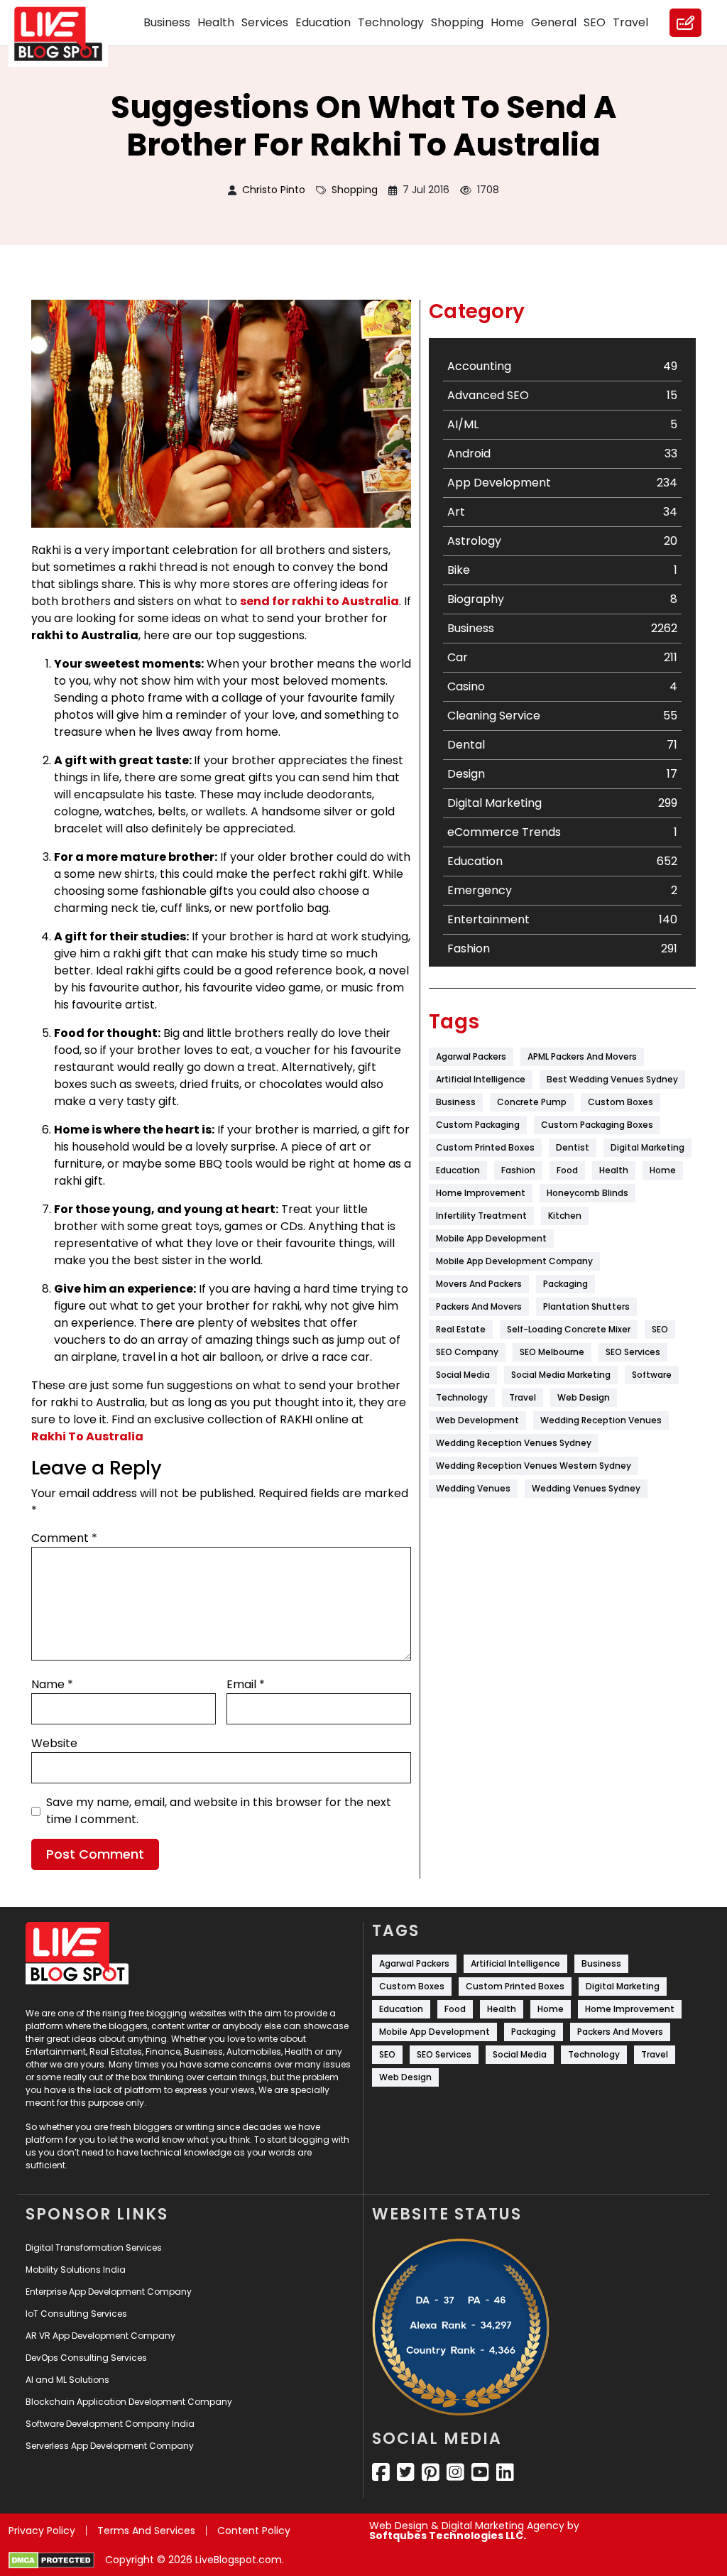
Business (167, 22)
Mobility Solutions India (76, 2270)
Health (216, 22)
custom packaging (478, 1125)
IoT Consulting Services (76, 2314)
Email (246, 1684)
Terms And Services (146, 2531)
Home (507, 22)
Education (323, 22)
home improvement (481, 1193)
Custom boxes (621, 1102)
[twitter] (406, 2472)
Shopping (457, 22)
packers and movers (479, 1306)
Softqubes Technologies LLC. (448, 2536)
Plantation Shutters (586, 1306)
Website (54, 1743)
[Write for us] (685, 23)
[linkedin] (505, 2472)
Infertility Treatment (481, 1216)
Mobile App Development (491, 1238)
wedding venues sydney (586, 1488)
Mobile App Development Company (514, 1261)
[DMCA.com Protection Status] (51, 2560)
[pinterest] (431, 2472)
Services (265, 22)
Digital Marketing (647, 1147)
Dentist (573, 1147)
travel (523, 1397)
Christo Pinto (274, 190)
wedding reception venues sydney (514, 1443)
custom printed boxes (485, 1147)
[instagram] (455, 2472)
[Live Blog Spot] (67, 34)
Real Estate (461, 1329)
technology (462, 1397)
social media (463, 1375)
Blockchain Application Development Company (129, 2402)
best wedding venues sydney (612, 1079)
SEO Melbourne (552, 1352)
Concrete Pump (532, 1102)
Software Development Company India (110, 2424)
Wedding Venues (473, 1488)
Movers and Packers (479, 1284)
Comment (64, 1538)
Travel (630, 22)
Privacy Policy (42, 2531)
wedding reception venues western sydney (534, 1466)
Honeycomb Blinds (587, 1193)
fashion (518, 1170)
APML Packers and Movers (582, 1056)
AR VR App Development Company (100, 2336)
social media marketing (561, 1375)
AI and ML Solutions (67, 2380)
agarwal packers (471, 1056)
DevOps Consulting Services (86, 2358)
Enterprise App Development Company (109, 2292)
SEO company (467, 1352)
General (554, 22)
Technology (391, 22)
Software (652, 1375)
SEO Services (633, 1352)
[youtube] (480, 2472)
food (567, 1170)
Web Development (477, 1420)
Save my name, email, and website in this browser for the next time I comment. (219, 1811)
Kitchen (565, 1216)
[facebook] (381, 2472)
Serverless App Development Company (110, 2446)
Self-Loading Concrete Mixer (569, 1329)
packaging (565, 1284)
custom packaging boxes (597, 1125)
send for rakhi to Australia (319, 601)
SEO (595, 22)
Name (52, 1684)
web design (584, 1397)
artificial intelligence (481, 1079)
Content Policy (254, 2531)
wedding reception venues (601, 1420)
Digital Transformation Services (94, 2248)
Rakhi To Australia (87, 1436)
